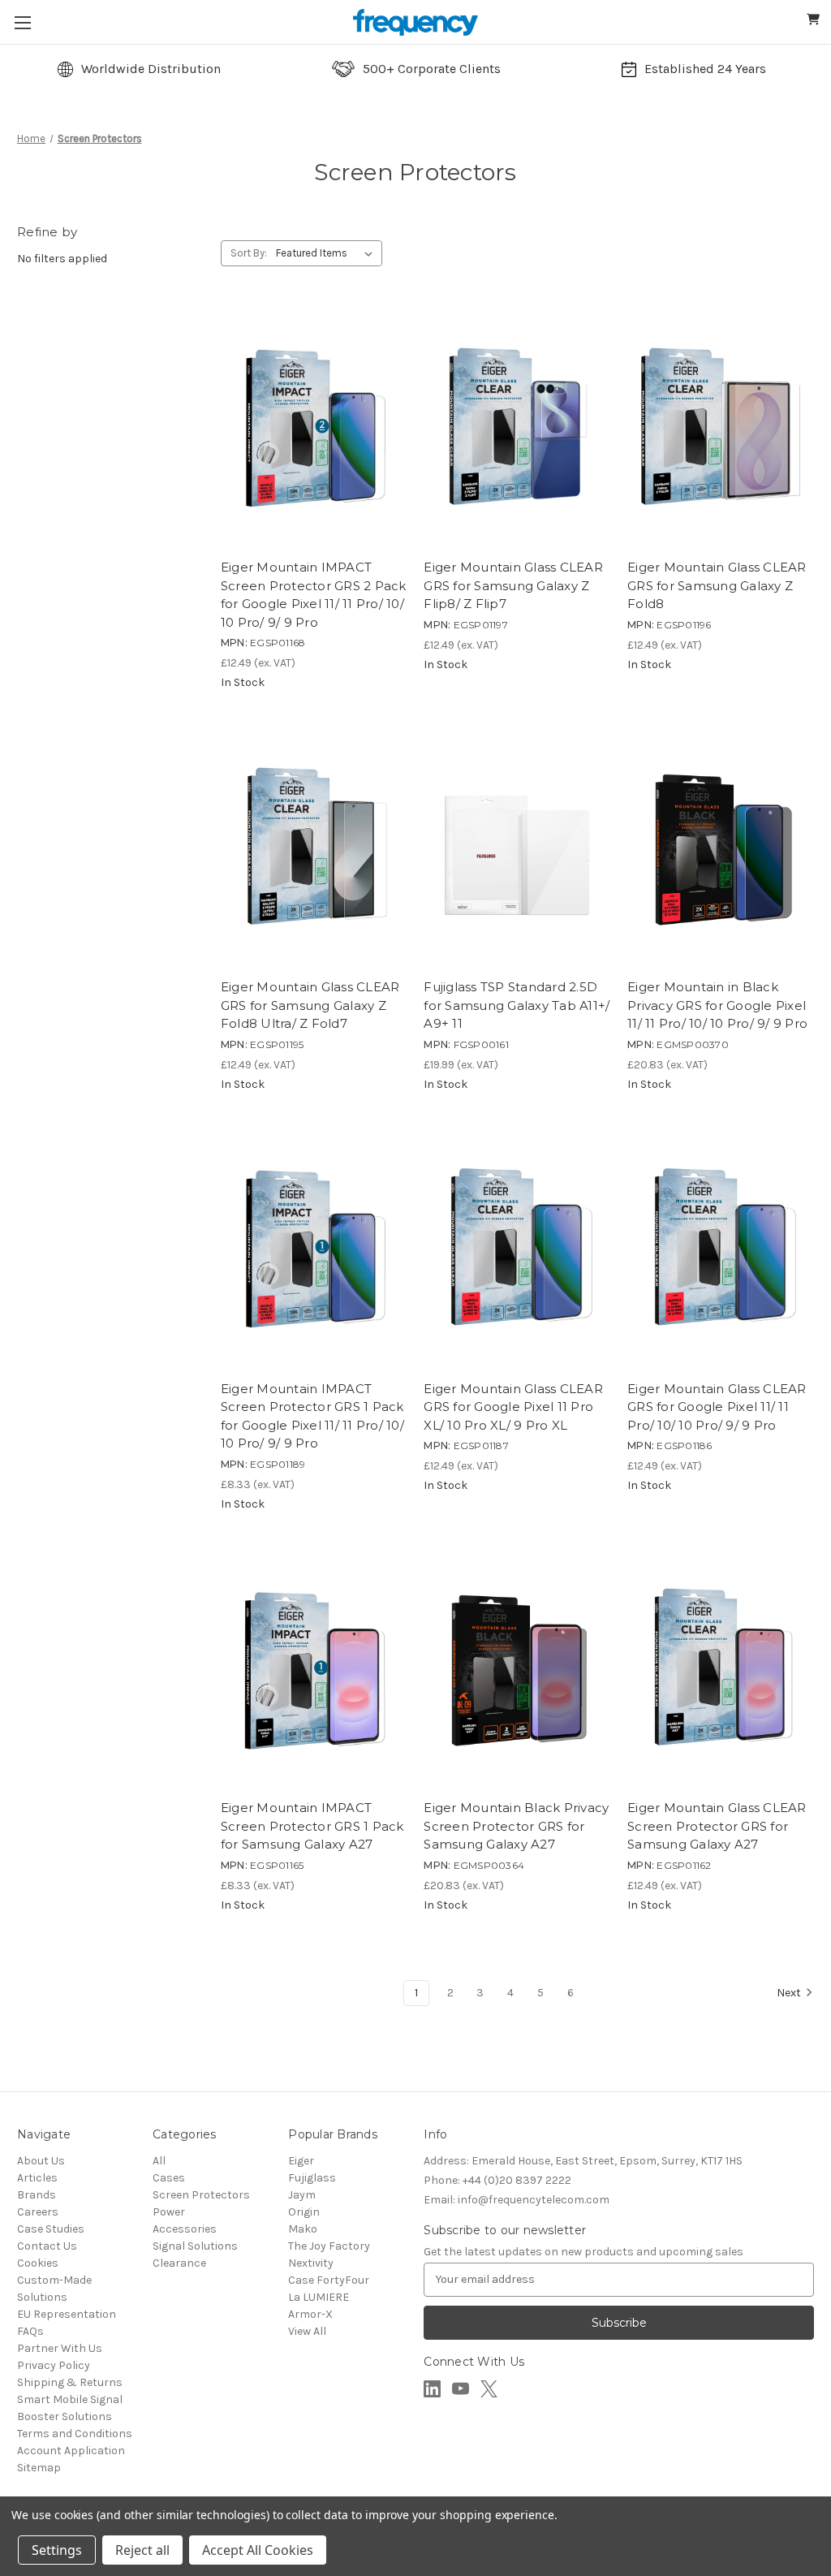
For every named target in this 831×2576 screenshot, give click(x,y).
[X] (489, 2389)
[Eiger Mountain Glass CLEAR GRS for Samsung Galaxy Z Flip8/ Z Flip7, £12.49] (517, 428)
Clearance (179, 2263)
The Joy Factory (329, 2246)
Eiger (301, 2161)
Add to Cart (362, 524)
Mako (303, 2229)
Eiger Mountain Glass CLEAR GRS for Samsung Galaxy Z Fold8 (717, 585)
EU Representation (67, 2314)
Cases (169, 2178)
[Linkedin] (432, 2389)
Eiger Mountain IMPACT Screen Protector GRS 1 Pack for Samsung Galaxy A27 (312, 1826)
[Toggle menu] (22, 22)
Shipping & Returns (70, 2382)
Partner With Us (60, 2348)
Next (789, 1993)
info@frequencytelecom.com (517, 2200)
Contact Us (47, 2246)
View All (307, 2331)
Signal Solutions (195, 2246)
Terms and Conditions (75, 2434)
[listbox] (327, 253)
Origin (304, 2212)
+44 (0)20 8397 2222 (497, 2180)
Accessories (185, 2229)
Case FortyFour (329, 2280)
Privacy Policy (54, 2365)
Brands (37, 2195)
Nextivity (311, 2263)
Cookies (38, 2263)
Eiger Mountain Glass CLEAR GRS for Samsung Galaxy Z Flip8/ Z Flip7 (513, 585)
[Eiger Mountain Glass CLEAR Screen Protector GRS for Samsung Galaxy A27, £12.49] (721, 1669)
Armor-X (310, 2314)
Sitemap (39, 2468)
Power (169, 2212)
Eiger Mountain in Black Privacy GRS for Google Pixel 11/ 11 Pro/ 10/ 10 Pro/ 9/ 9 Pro (717, 1005)
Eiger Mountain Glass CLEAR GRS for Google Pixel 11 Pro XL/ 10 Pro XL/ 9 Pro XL (513, 1407)
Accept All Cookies (258, 2550)
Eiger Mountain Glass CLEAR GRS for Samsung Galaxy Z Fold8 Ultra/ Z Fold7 (310, 1005)
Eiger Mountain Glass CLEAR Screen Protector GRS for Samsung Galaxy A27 (717, 1826)
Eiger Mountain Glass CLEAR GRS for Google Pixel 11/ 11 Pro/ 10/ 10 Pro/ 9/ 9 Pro (717, 1407)
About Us (41, 2161)
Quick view (267, 524)
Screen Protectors (201, 2195)
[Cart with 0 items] (814, 22)
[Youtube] (461, 2389)
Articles (37, 2178)
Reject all (142, 2550)
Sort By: (249, 253)
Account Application (71, 2451)
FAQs (30, 2331)
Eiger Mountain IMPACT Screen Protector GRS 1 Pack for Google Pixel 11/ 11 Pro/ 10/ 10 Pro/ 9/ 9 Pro (312, 1416)
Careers (38, 2212)
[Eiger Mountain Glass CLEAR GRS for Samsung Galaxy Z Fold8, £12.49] (721, 428)
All (159, 2161)
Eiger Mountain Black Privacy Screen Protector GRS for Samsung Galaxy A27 (516, 1826)
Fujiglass (312, 2178)
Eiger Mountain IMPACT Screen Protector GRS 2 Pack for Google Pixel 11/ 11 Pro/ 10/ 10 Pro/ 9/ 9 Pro (314, 595)
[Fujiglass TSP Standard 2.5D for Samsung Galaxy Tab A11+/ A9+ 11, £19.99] (517, 847)
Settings (57, 2550)
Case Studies (51, 2229)
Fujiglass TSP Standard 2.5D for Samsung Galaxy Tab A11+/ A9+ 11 (517, 1005)
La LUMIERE (319, 2297)
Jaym (302, 2195)
